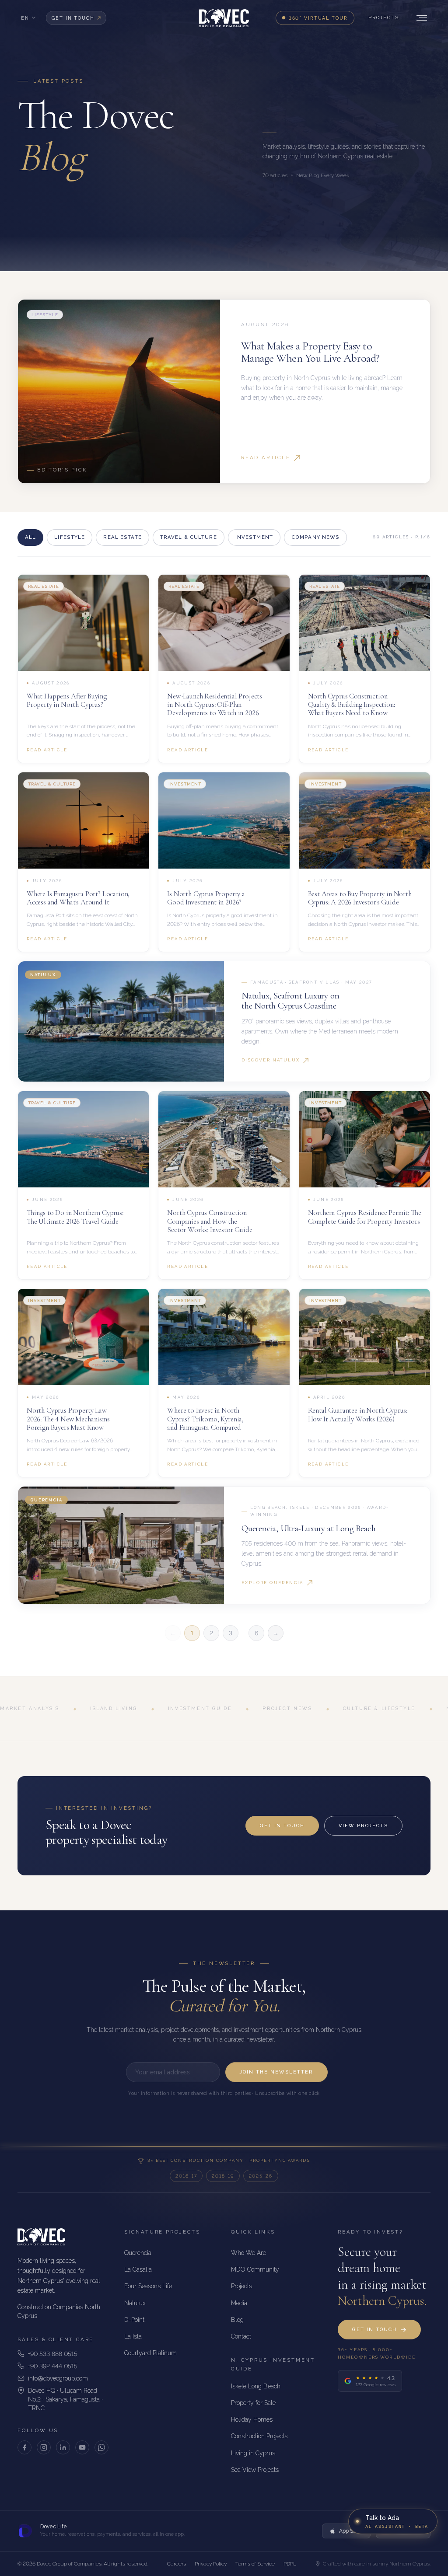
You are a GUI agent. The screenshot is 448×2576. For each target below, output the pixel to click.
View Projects (363, 1826)
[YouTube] (82, 2447)
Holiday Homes (252, 2419)
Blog (237, 2320)
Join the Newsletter (276, 2072)
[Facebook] (24, 2447)
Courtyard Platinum (150, 2353)
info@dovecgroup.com (58, 2378)
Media (239, 2303)
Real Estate (122, 537)
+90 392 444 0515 (53, 2366)
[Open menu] (420, 18)
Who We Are (248, 2253)
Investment (254, 537)
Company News (315, 537)
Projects (384, 18)
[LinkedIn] (63, 2447)
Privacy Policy (211, 2564)
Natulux (135, 2303)
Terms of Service (255, 2564)
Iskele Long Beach (256, 2386)
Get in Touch (282, 1826)
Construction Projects (259, 2436)
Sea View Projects (255, 2470)
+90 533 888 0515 (53, 2354)
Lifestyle (70, 537)
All (30, 537)
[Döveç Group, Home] (224, 18)
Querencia (138, 2253)
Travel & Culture (189, 537)
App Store (351, 2531)
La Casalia (138, 2269)
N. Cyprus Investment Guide (273, 2364)
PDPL (290, 2564)
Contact (241, 2336)
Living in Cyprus (253, 2453)
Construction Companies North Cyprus (59, 2311)
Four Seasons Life (148, 2286)
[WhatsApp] (101, 2447)
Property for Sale (253, 2403)
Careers (177, 2564)
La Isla (133, 2336)
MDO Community (255, 2269)
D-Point (134, 2320)
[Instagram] (44, 2447)
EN (25, 18)
